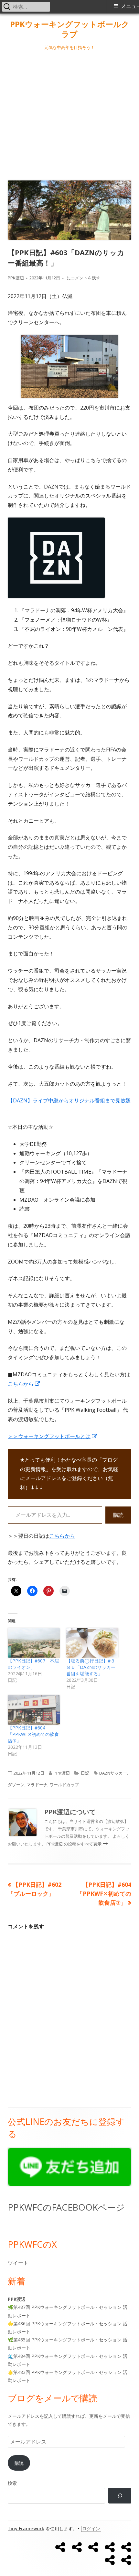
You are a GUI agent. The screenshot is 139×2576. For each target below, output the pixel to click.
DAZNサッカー (113, 1773)
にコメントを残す (83, 278)
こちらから (24, 1384)
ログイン (91, 2529)
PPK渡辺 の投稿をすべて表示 (75, 1844)
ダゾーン (16, 1785)
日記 (85, 1773)
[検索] (120, 2496)
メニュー (130, 6)
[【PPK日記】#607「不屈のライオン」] (34, 1643)
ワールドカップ (64, 1785)
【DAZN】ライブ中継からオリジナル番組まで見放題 (69, 1100)
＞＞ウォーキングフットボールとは (53, 1436)
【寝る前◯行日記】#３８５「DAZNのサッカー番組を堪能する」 (91, 1667)
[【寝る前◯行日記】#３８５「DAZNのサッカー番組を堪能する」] (92, 1643)
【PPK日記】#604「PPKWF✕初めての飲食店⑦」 (33, 1734)
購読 (118, 1515)
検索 (12, 2483)
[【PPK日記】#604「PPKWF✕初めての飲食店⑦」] (34, 1710)
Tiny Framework (26, 2529)
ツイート (18, 2263)
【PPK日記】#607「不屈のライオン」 (33, 1664)
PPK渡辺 (16, 278)
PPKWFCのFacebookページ (66, 2207)
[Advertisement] (69, 114)
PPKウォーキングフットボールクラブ (70, 29)
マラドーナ (37, 1785)
